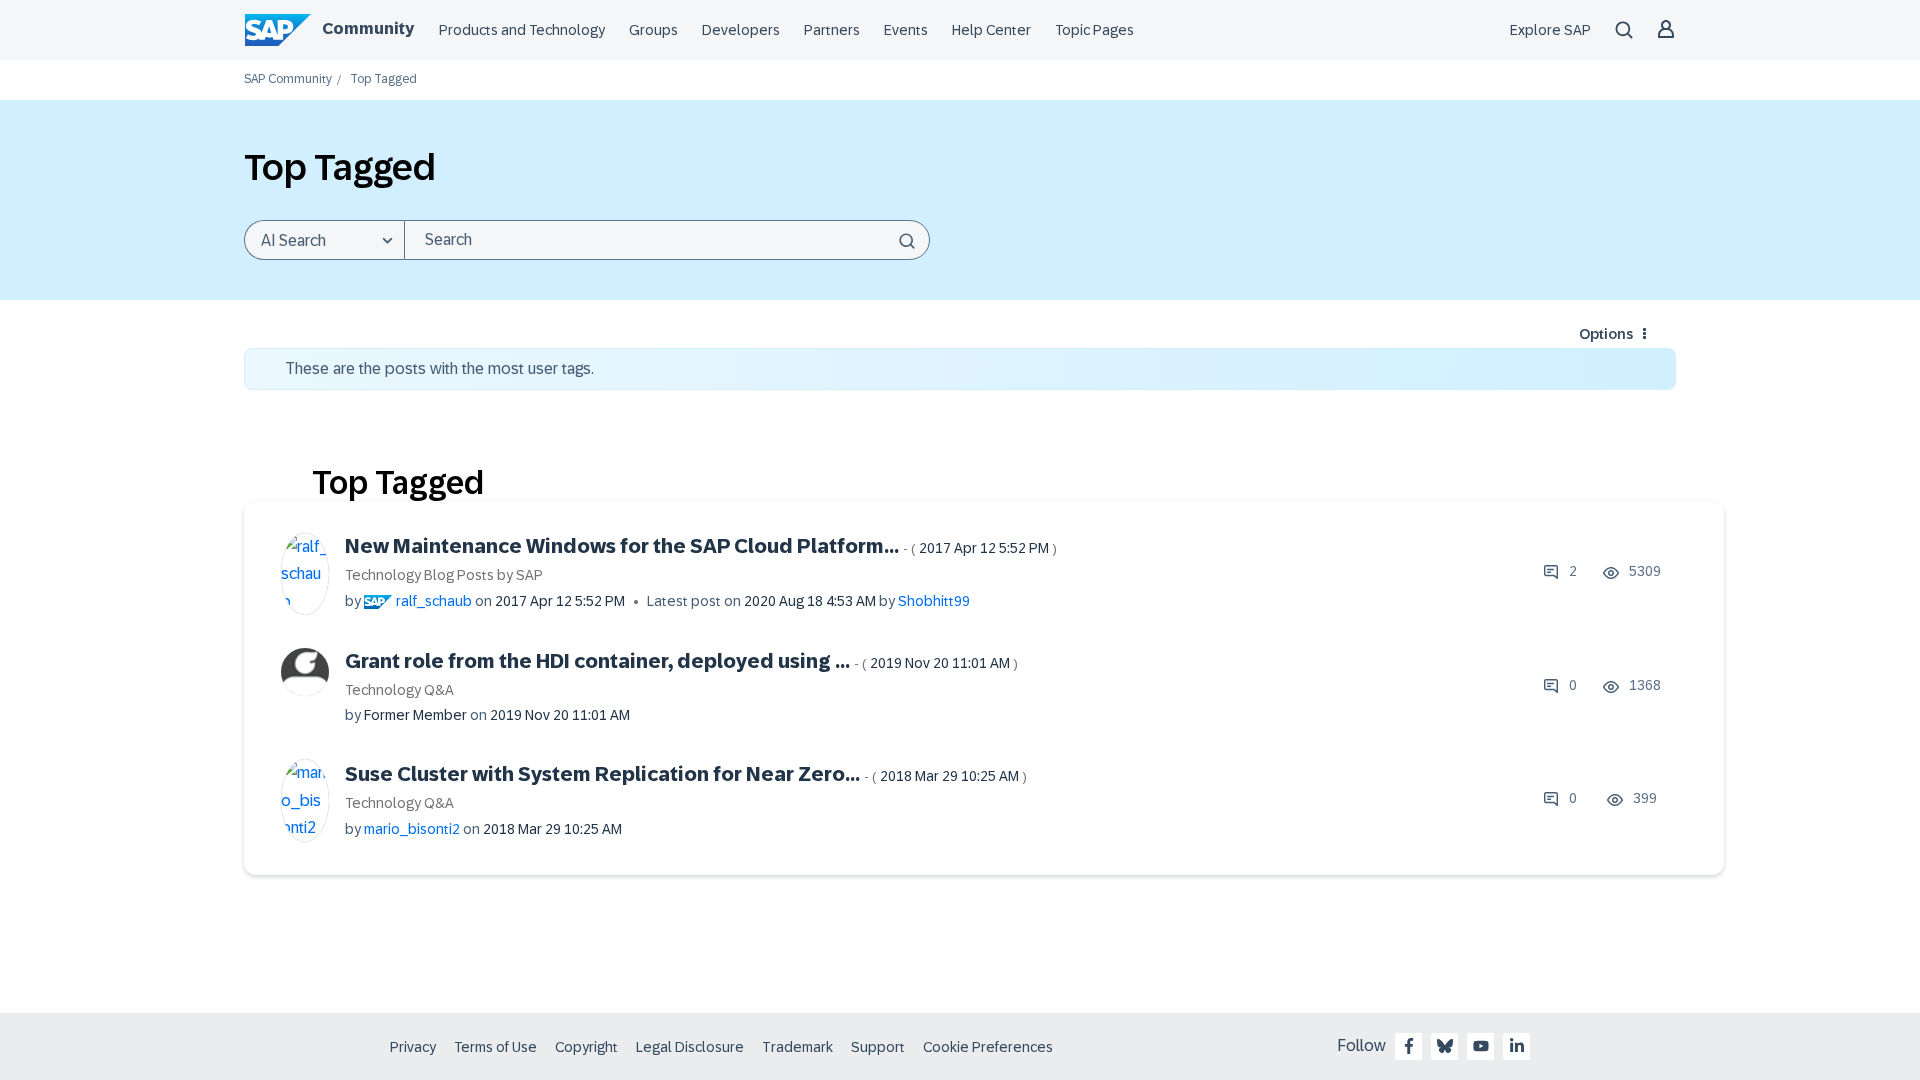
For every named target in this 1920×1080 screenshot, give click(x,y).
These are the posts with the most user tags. (439, 368)
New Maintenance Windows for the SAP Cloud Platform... (701, 546)
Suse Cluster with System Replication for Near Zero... (686, 774)
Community (368, 28)
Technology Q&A (399, 690)
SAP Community (288, 79)
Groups (653, 30)
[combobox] (667, 240)
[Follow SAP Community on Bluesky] (1445, 1046)
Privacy (413, 1047)
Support (878, 1047)
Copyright (586, 1047)
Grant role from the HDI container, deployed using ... (681, 661)
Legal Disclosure (690, 1047)
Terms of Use (495, 1047)
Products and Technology (522, 30)
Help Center (991, 30)
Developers (741, 30)
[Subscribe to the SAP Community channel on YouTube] (1481, 1046)
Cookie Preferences (988, 1047)
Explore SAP (1550, 30)
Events (906, 30)
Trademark (797, 1047)
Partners (832, 30)
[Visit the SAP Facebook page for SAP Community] (1409, 1046)
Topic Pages (1094, 30)
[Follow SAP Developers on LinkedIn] (1517, 1046)
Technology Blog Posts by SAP (444, 575)
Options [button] (1606, 334)
